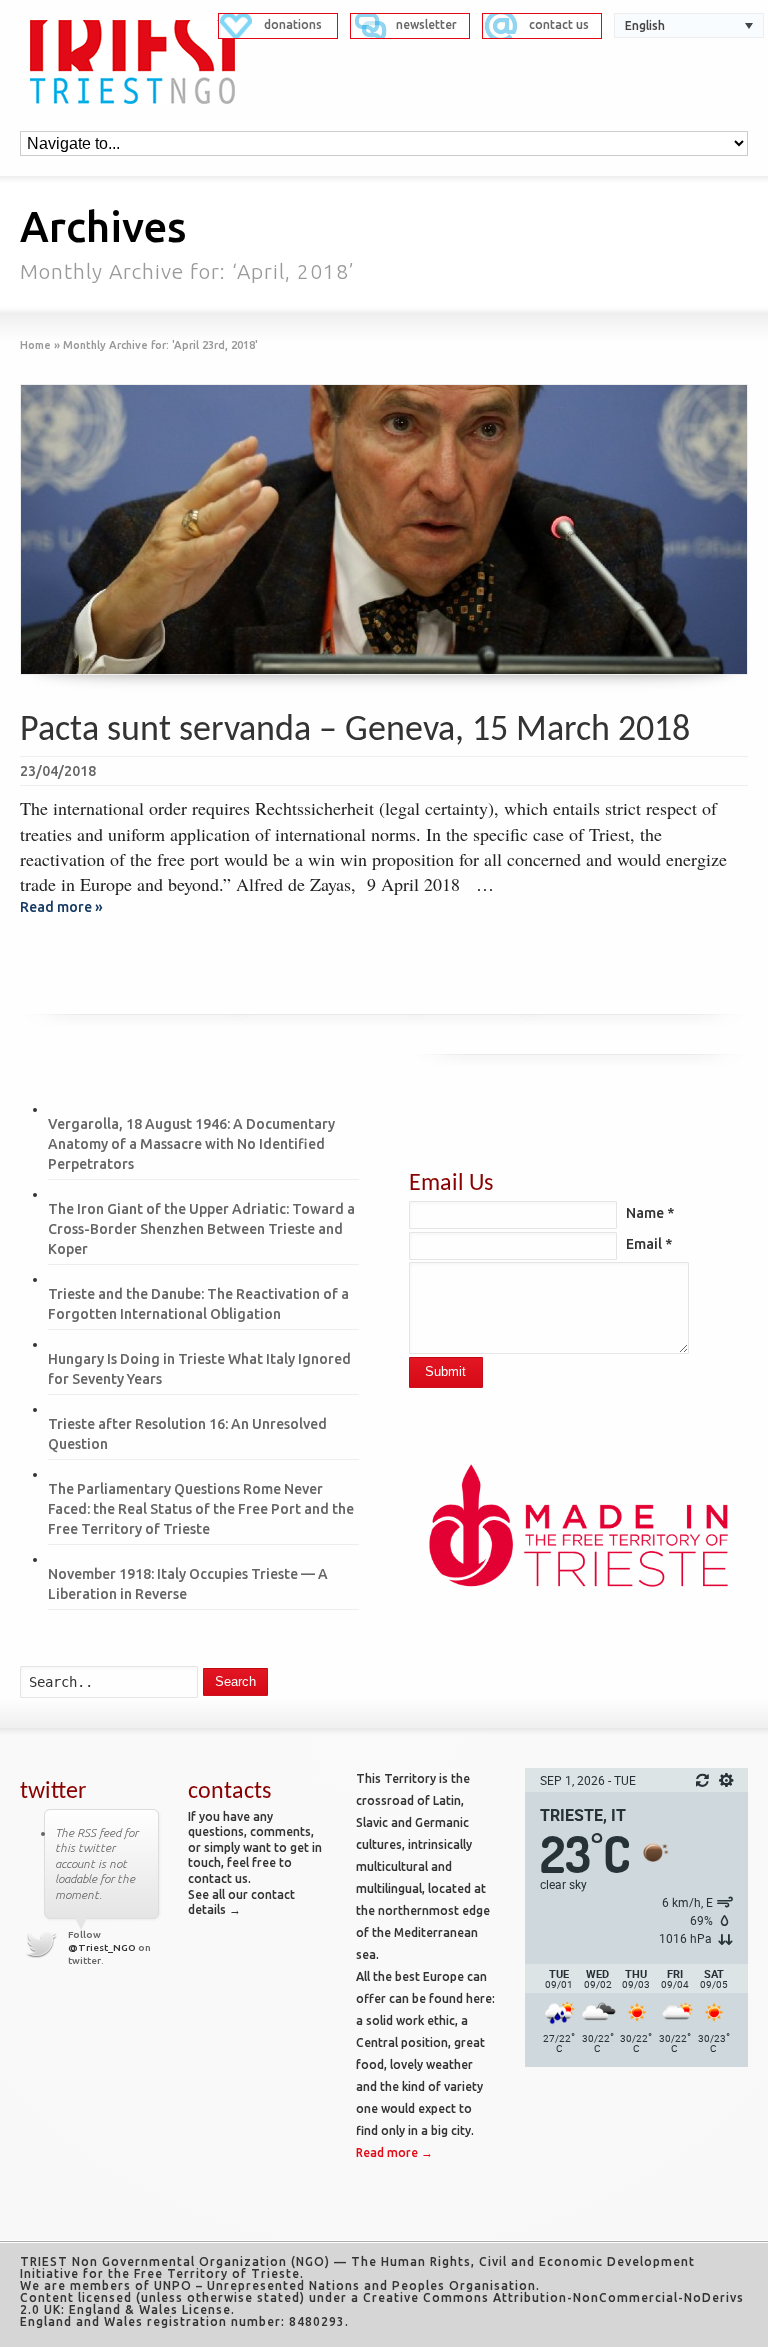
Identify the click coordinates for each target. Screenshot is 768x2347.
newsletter (426, 24)
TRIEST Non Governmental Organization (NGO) (175, 2261)
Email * (649, 1244)
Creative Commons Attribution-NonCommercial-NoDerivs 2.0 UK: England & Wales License (382, 2303)
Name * (650, 1213)
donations (293, 24)
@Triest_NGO (102, 1947)
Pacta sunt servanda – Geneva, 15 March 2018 (355, 731)
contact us (559, 24)
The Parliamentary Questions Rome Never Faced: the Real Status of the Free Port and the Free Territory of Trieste (201, 1509)
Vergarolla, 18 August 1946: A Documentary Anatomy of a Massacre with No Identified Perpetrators (191, 1144)
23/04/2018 (58, 771)
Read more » (61, 907)
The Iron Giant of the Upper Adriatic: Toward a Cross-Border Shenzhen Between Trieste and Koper (201, 1229)
